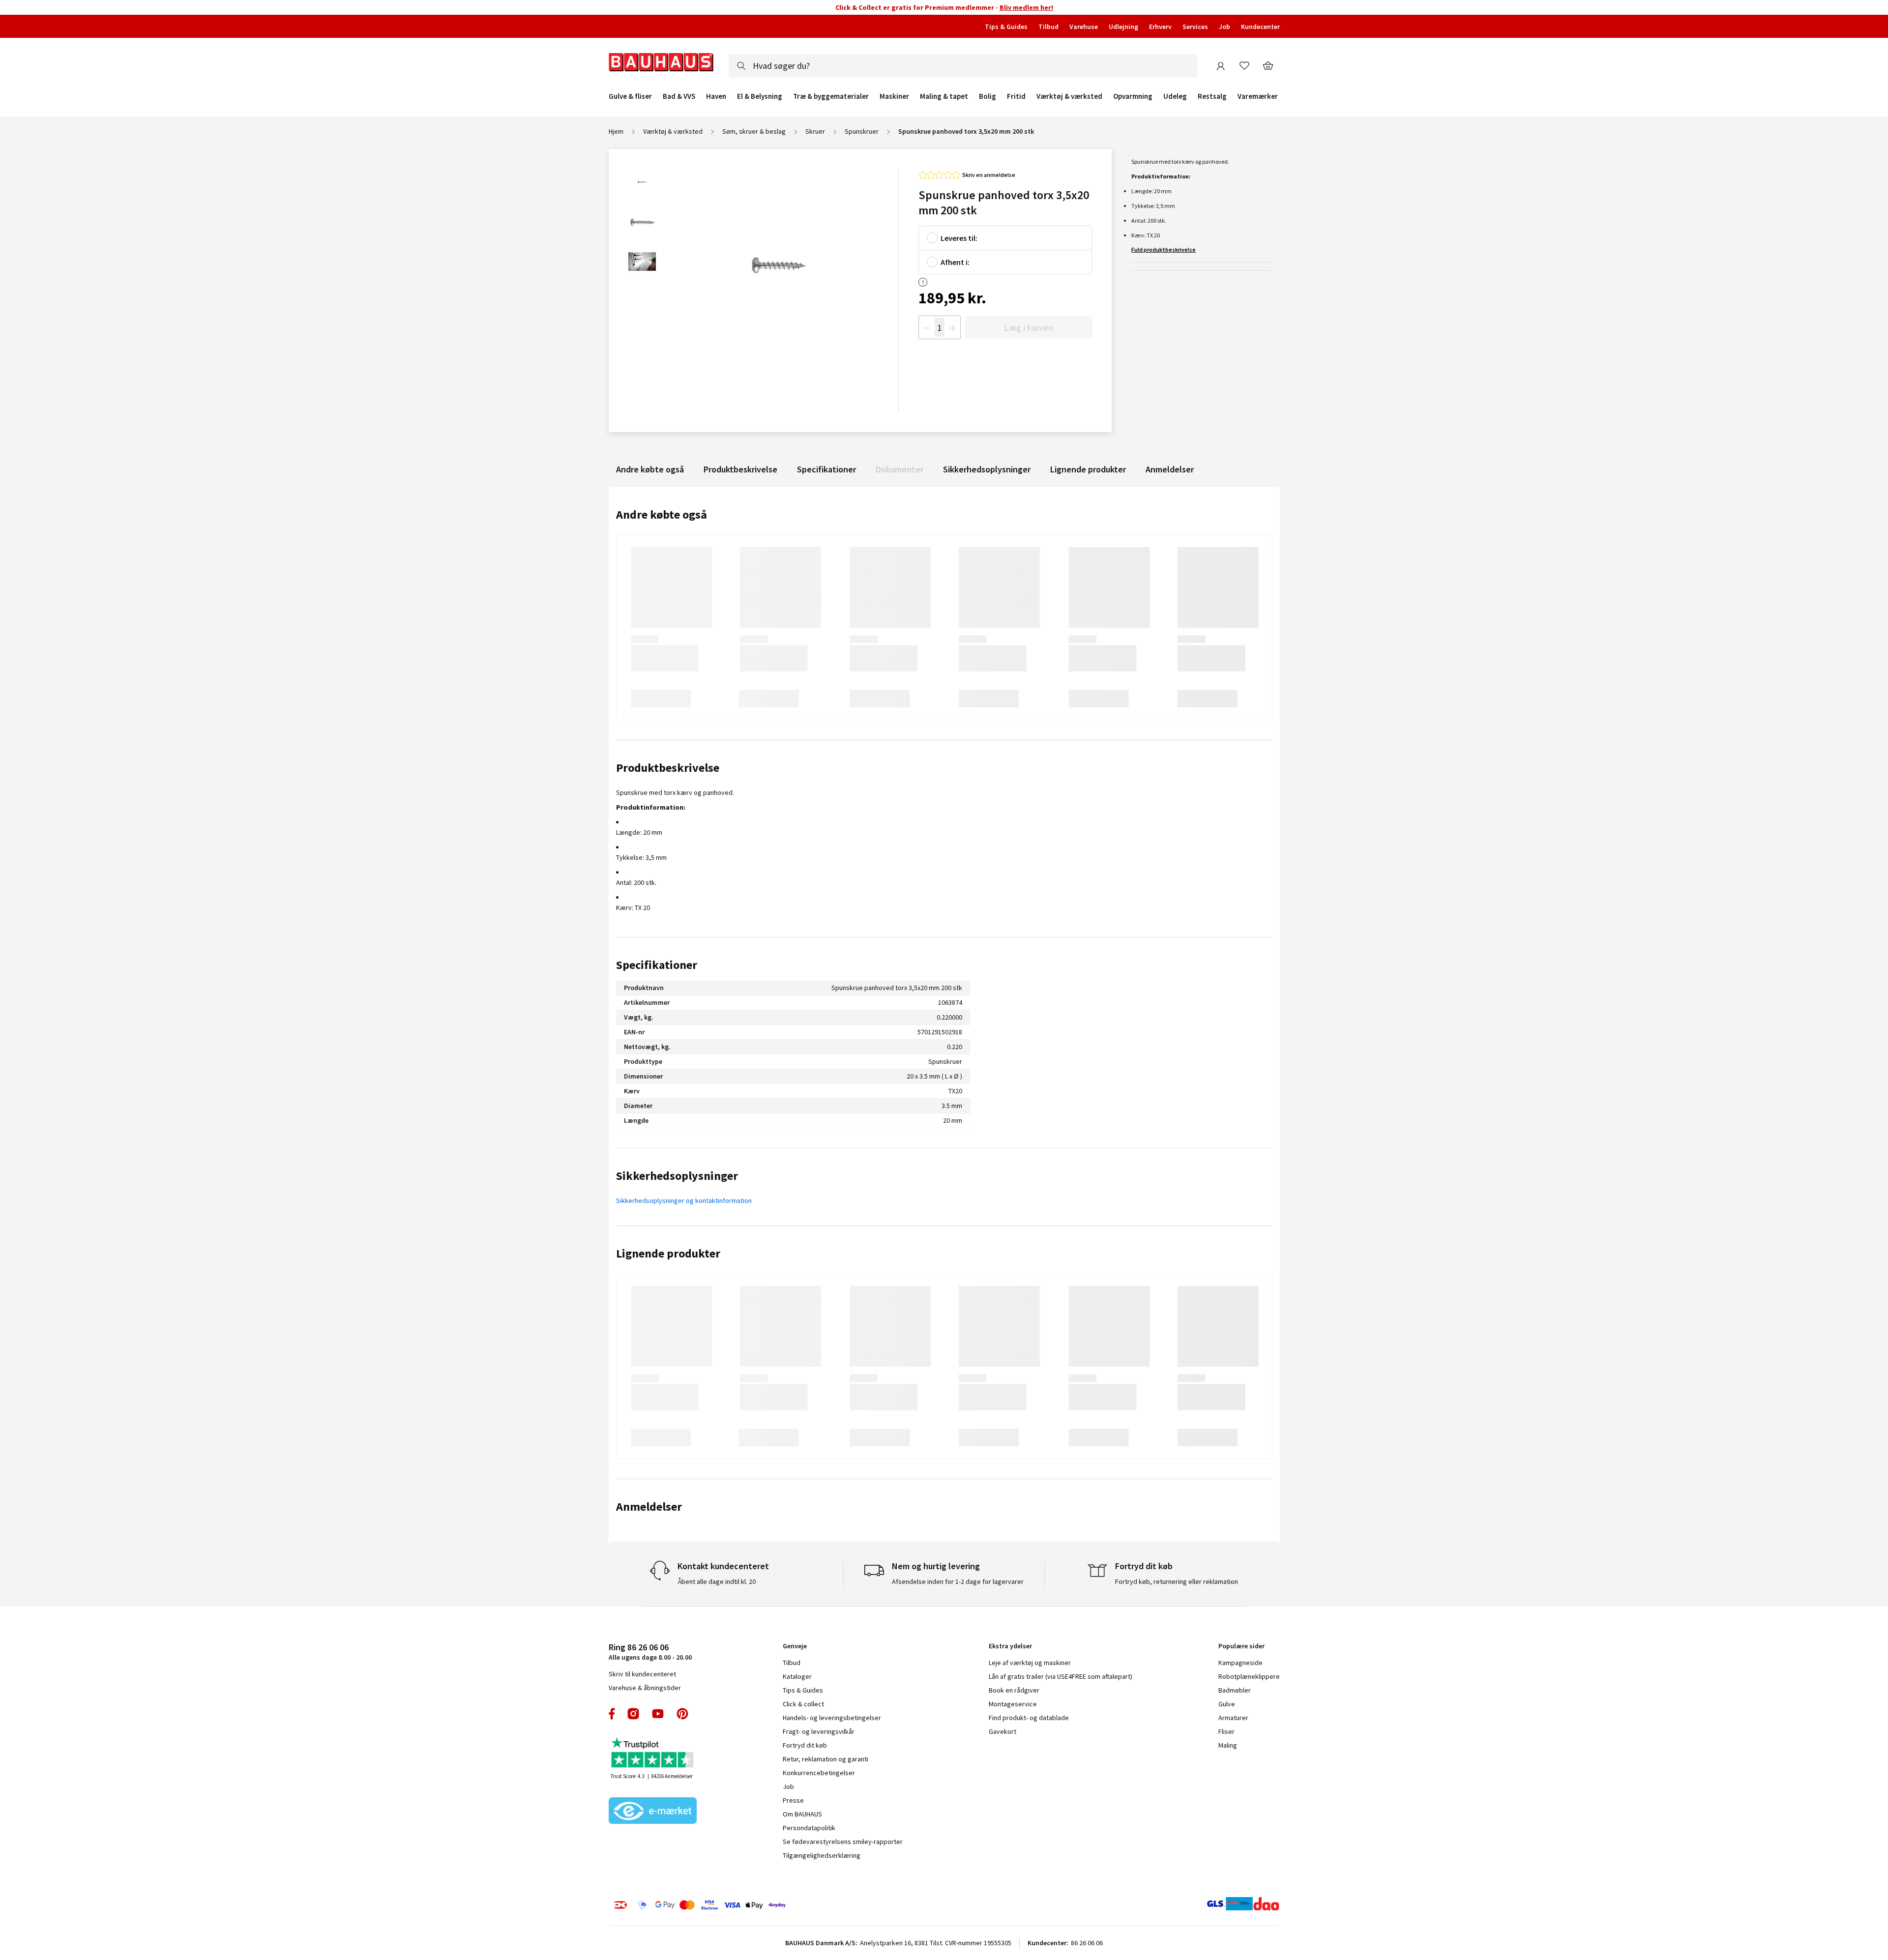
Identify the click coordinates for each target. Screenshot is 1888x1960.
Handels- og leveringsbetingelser (832, 1718)
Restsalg (1212, 96)
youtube (658, 1714)
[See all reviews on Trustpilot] (653, 1754)
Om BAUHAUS (802, 1814)
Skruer (815, 131)
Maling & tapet (944, 96)
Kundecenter (1260, 27)
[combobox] (963, 66)
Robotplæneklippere (1249, 1676)
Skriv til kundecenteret (642, 1674)
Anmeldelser (1170, 469)
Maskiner (894, 96)
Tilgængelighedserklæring (822, 1855)
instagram (633, 1714)
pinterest (682, 1714)
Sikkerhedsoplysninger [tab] (677, 1176)
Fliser (1226, 1731)
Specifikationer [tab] (657, 965)
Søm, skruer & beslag (754, 131)
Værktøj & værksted (1069, 96)
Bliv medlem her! (1026, 7)
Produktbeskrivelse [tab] (668, 768)
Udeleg (1175, 96)
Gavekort (1003, 1731)
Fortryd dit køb (805, 1745)
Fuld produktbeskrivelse (1164, 249)
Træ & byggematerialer (831, 96)
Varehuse (1084, 27)
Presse (793, 1800)
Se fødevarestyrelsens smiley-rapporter (843, 1842)
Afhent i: (955, 262)
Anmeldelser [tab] (649, 1507)
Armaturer (1233, 1718)
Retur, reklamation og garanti (826, 1759)
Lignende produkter (1088, 469)
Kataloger (797, 1676)
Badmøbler (1235, 1690)
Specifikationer (826, 469)
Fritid (1016, 96)
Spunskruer (862, 131)
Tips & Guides (1006, 27)
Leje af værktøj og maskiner (1030, 1663)
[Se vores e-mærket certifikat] (653, 1812)
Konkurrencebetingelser (819, 1773)
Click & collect (803, 1704)
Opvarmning (1133, 96)
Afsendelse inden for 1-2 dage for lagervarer (958, 1581)
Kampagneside (1240, 1663)
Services (1195, 27)
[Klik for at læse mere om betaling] (760, 1905)
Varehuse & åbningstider (645, 1688)
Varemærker (1258, 96)
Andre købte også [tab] (662, 514)
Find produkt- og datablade (1029, 1718)
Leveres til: (959, 238)
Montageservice (1013, 1704)
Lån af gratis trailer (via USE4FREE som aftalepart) (1061, 1676)
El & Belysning (760, 96)
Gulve (1227, 1704)
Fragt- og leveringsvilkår (819, 1731)
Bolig (988, 96)
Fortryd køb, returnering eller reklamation (1177, 1581)
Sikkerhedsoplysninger (987, 469)
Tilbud (1048, 27)
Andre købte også (650, 469)
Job (1224, 27)
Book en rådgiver (1014, 1690)
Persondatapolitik (809, 1828)
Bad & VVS (679, 96)
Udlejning (1123, 27)
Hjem (616, 131)
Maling (1228, 1745)
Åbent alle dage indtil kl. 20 (717, 1581)
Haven (716, 96)
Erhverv (1160, 27)
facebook (612, 1714)
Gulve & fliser (630, 96)
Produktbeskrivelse (740, 469)
